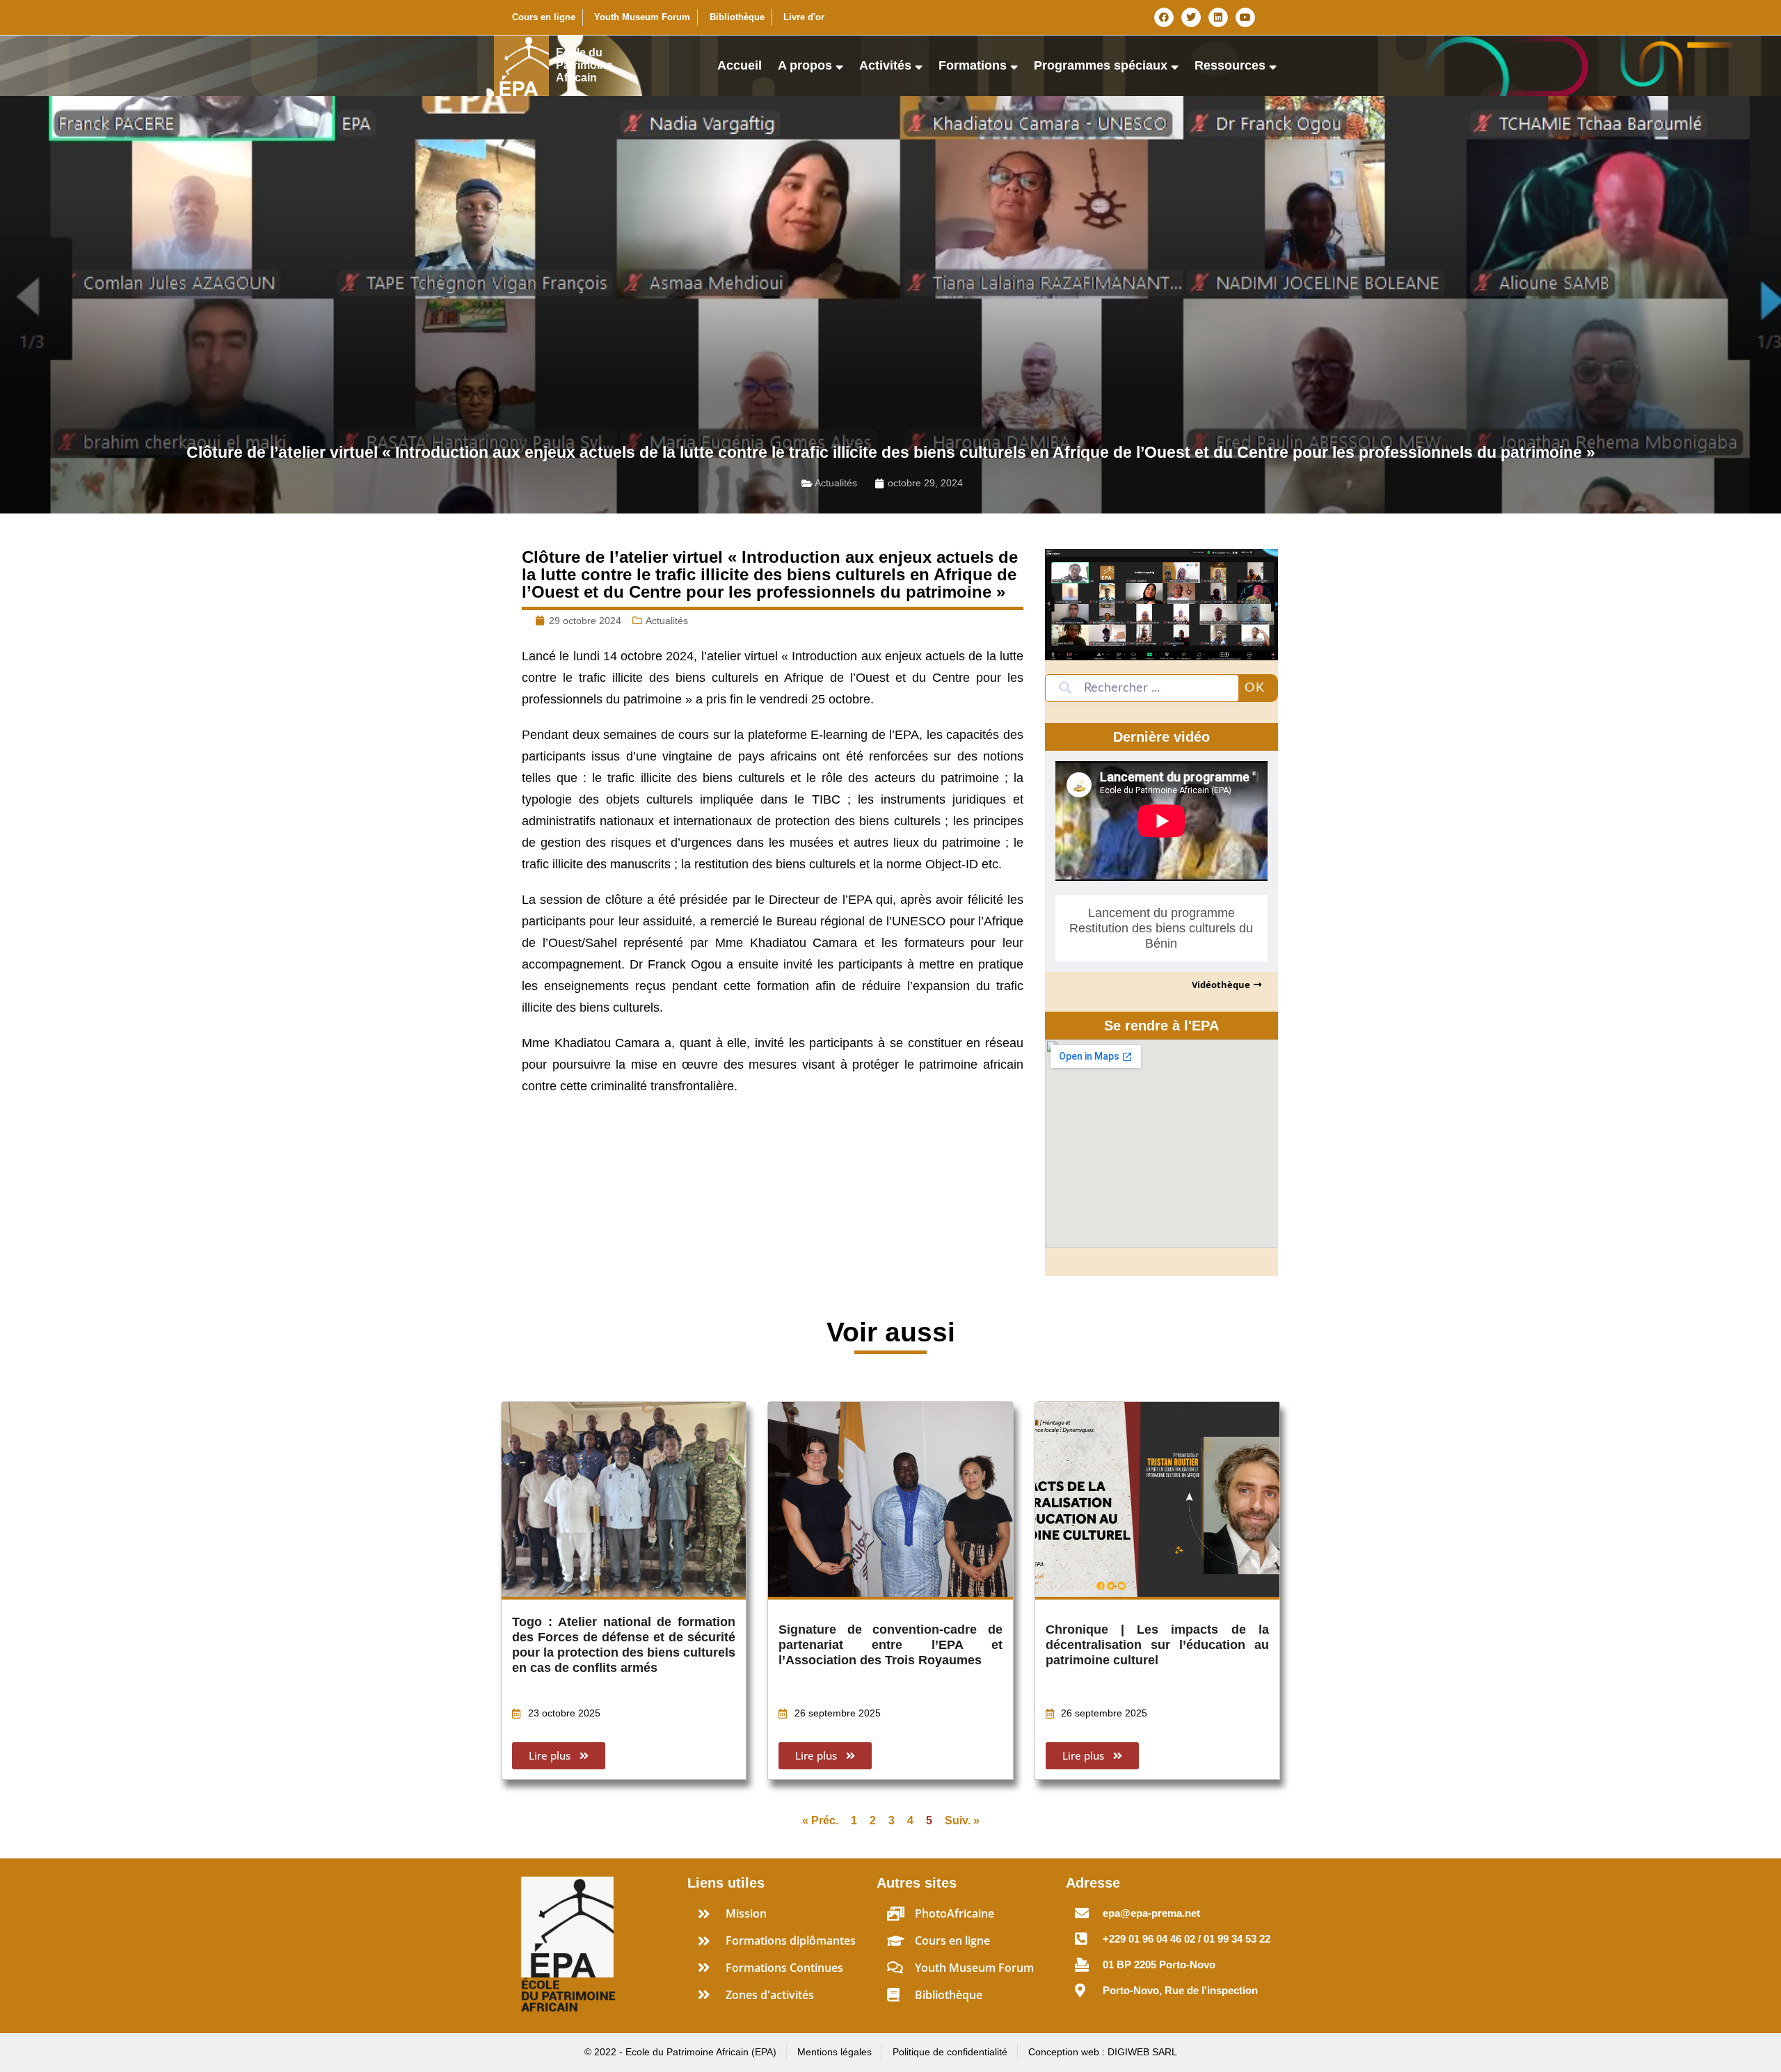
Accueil (740, 65)
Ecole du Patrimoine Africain (584, 65)
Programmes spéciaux (1101, 65)
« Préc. (820, 1820)
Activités (885, 65)
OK (1255, 688)
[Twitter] (1191, 17)
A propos (805, 65)
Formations (973, 65)
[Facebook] (1164, 17)
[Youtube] (1245, 17)
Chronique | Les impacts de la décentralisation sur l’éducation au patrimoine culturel (1157, 1645)
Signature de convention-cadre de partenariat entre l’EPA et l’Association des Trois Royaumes (890, 1645)
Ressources (1230, 65)
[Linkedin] (1218, 17)
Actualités (836, 483)
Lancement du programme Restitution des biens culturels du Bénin (1161, 928)
